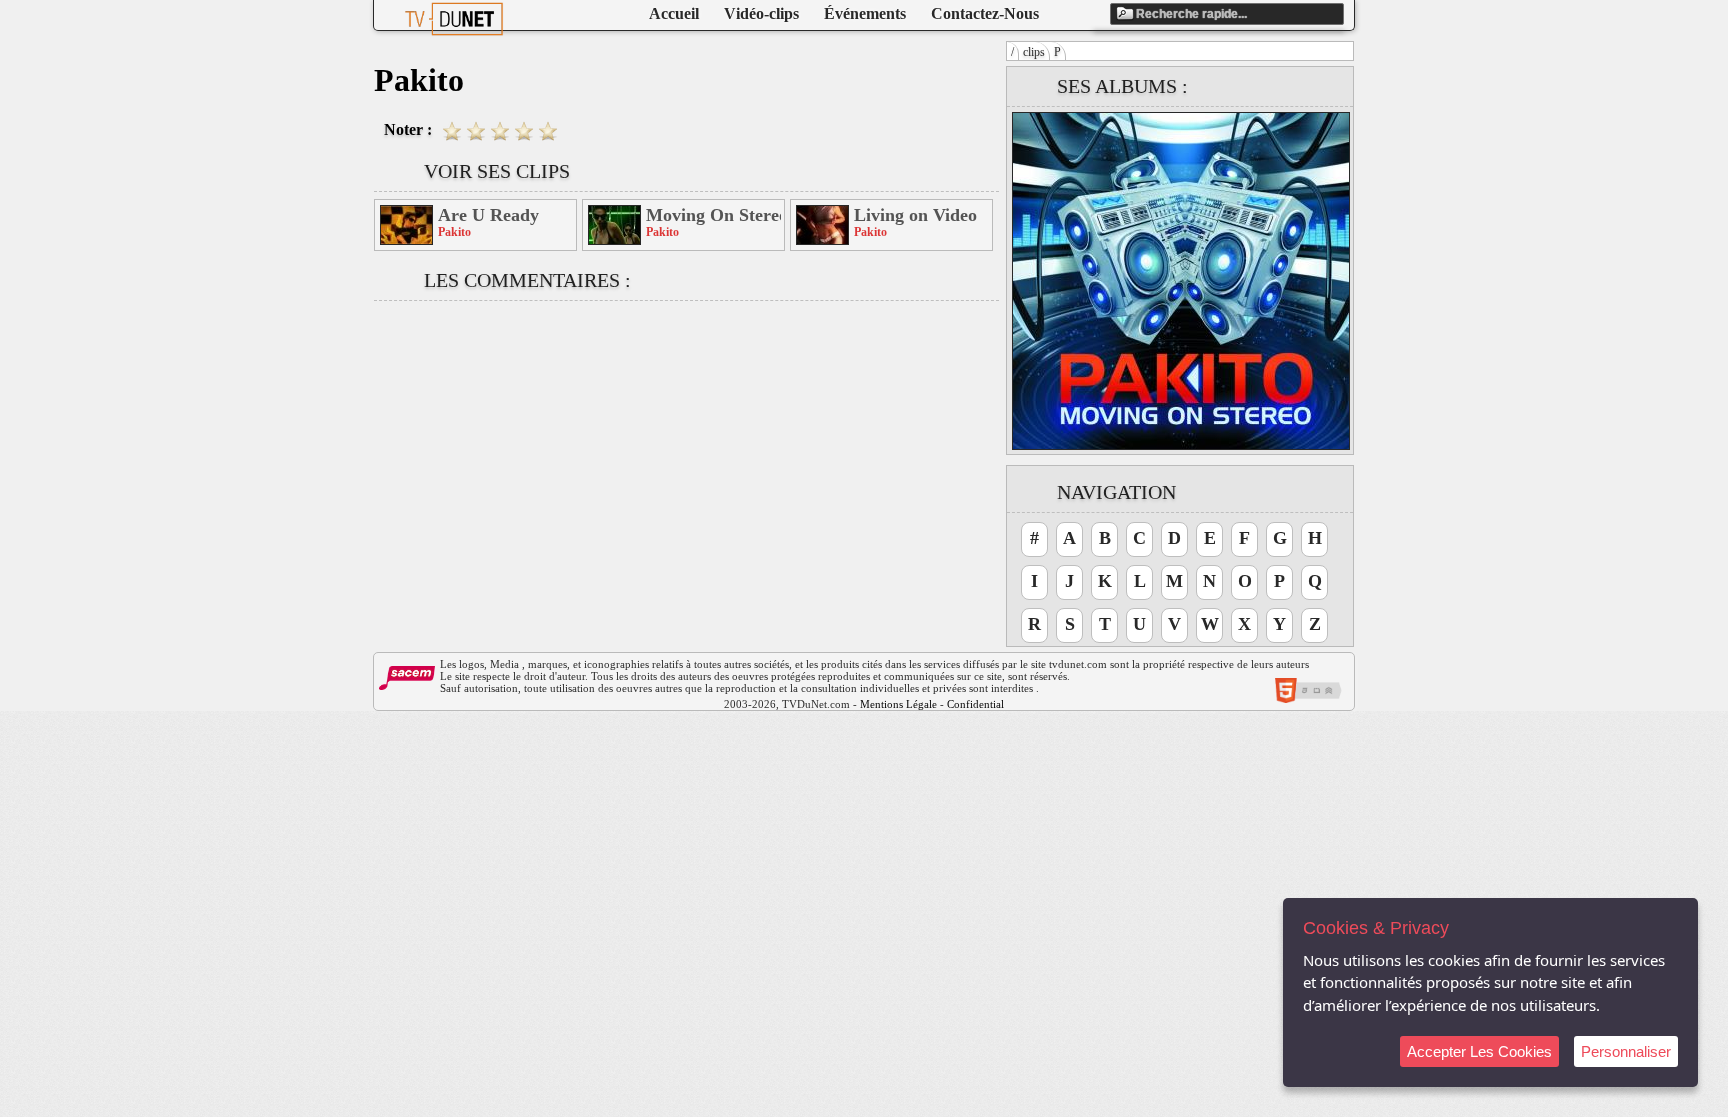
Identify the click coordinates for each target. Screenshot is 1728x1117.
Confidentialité (981, 704)
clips (1034, 52)
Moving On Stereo (713, 215)
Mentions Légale (898, 704)
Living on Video (915, 215)
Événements (865, 13)
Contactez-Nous (985, 13)
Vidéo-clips (761, 13)
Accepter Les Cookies (1479, 1051)
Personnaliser (1626, 1051)
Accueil (674, 13)
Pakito (454, 232)
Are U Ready (488, 215)
